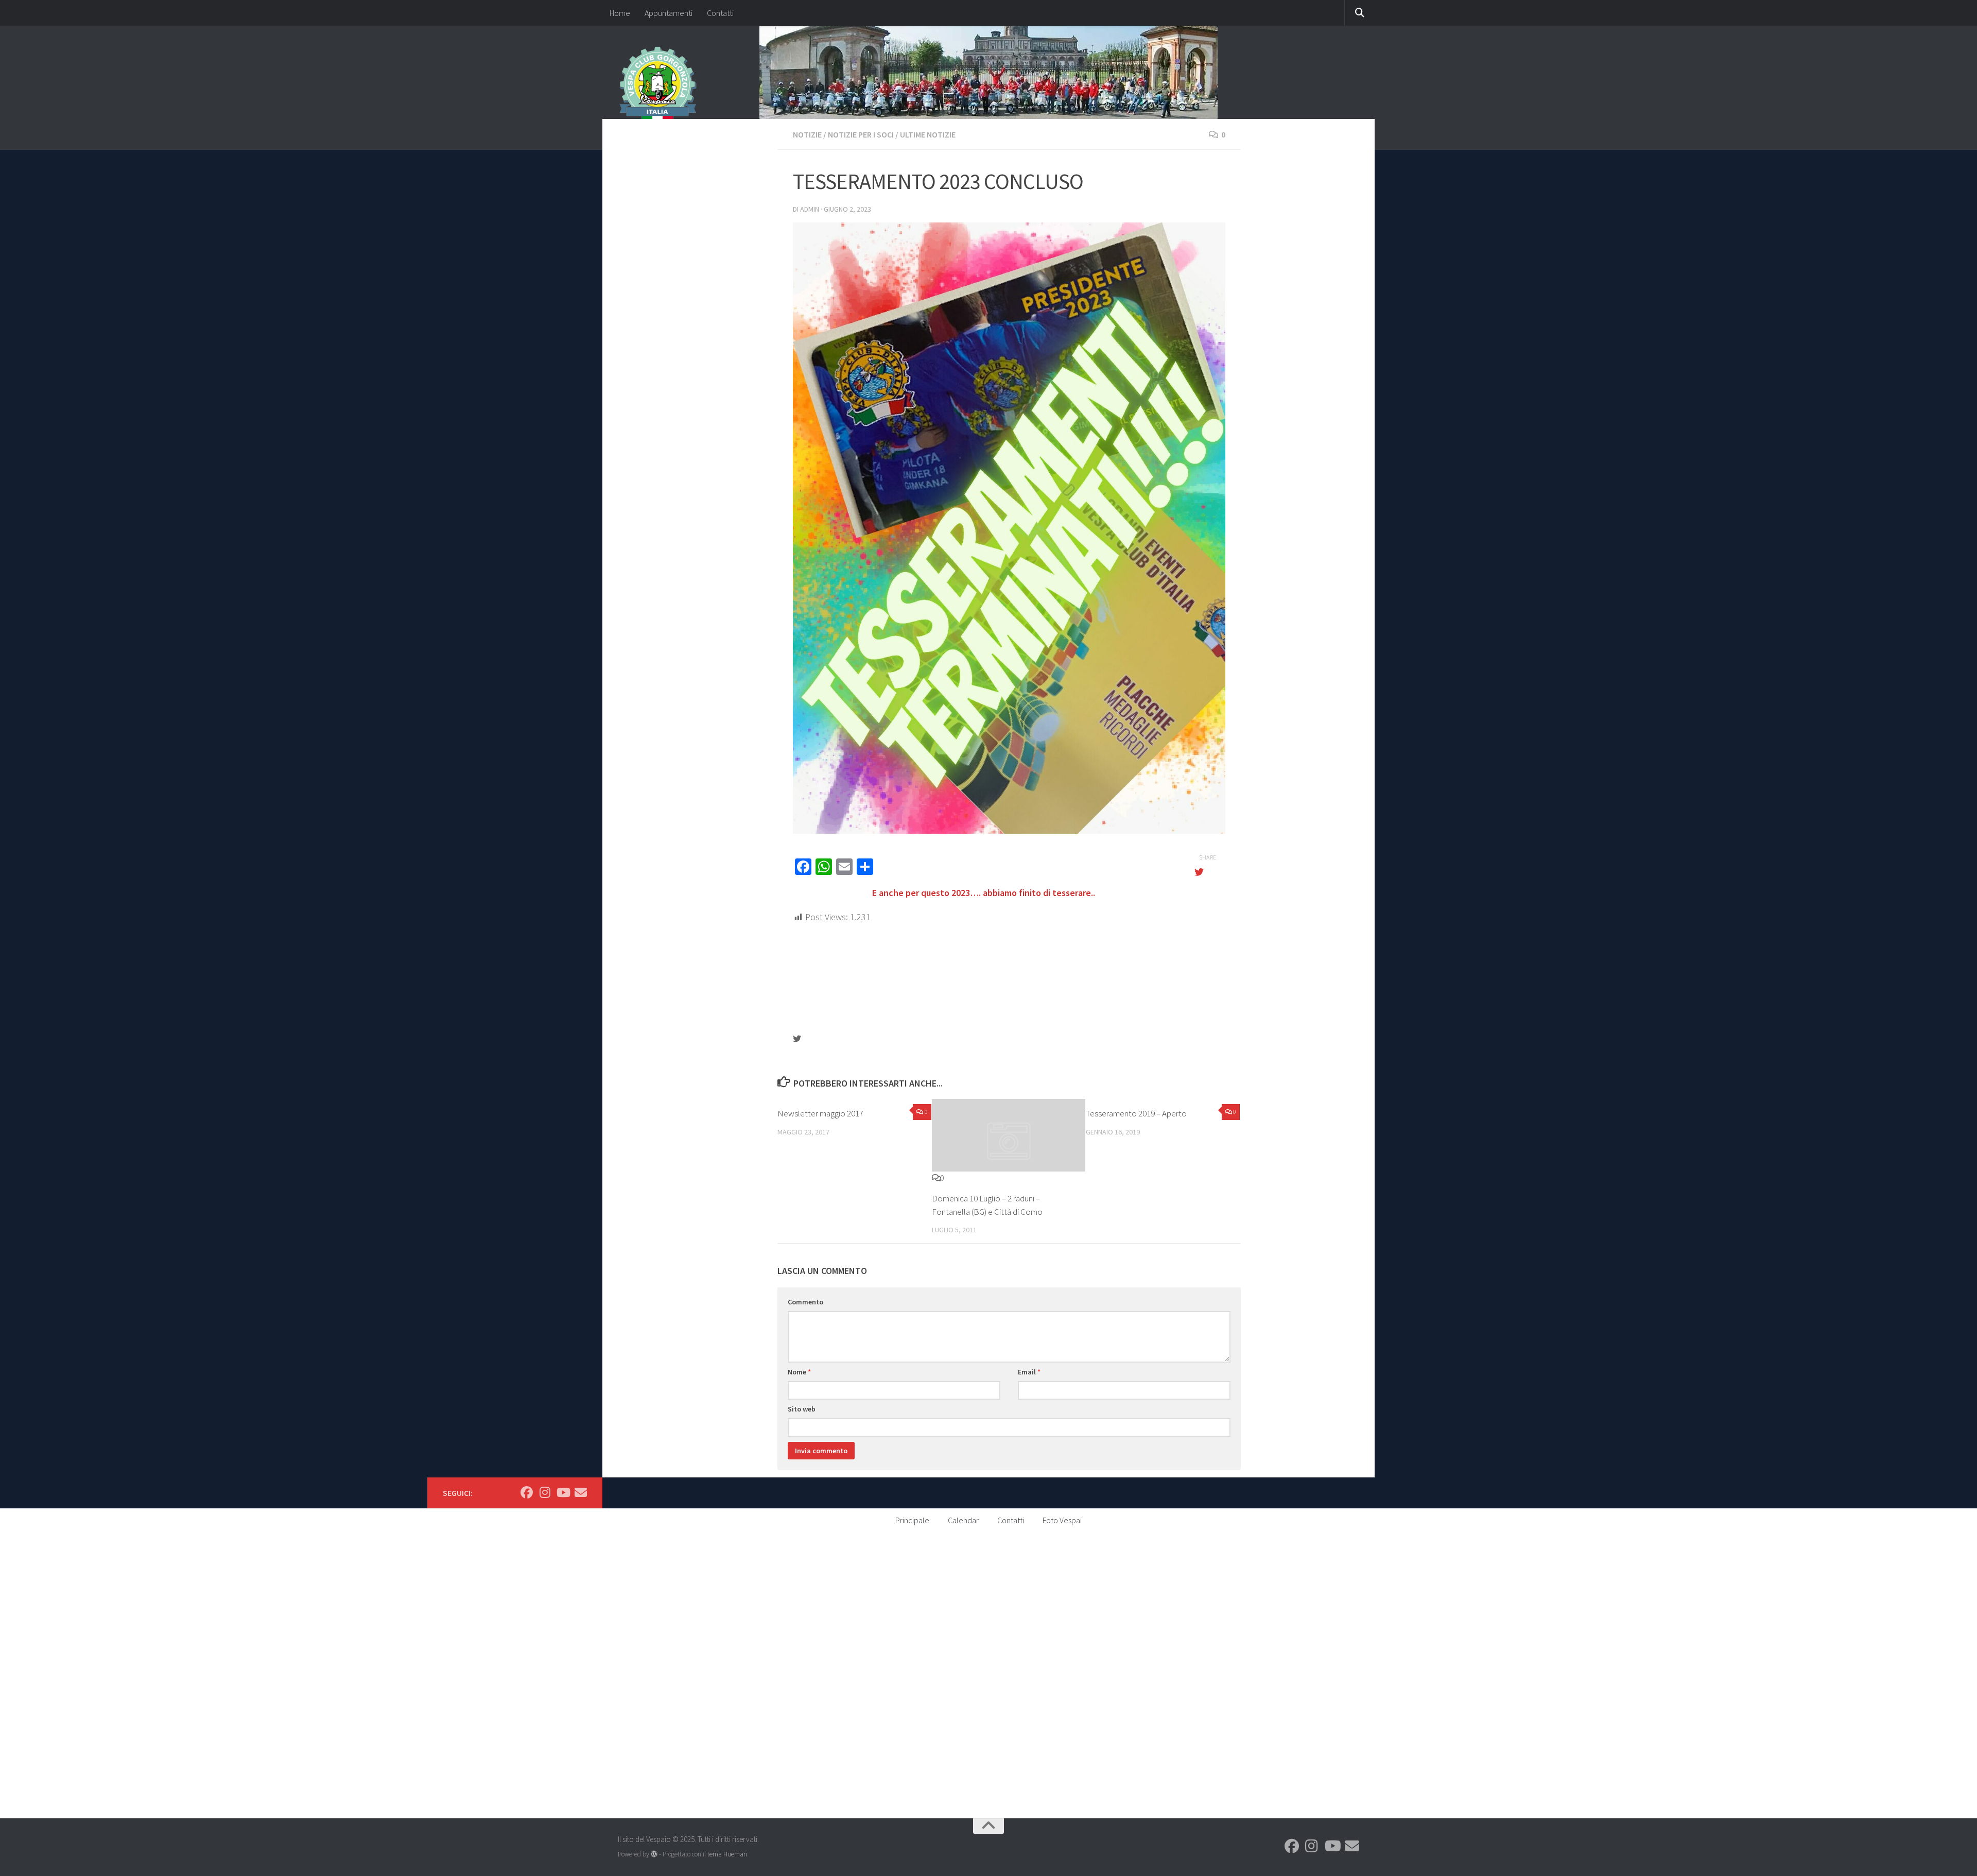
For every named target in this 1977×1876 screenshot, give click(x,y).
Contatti (720, 13)
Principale (912, 1520)
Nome (799, 1372)
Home (620, 13)
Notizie (807, 134)
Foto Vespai (1062, 1520)
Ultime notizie (928, 134)
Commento (805, 1302)
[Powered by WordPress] (654, 1854)
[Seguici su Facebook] (527, 1492)
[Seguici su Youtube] (563, 1492)
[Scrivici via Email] (581, 1492)
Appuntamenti (669, 13)
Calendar (963, 1520)
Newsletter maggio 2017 (820, 1113)
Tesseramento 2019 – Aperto (1136, 1113)
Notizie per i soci (861, 134)
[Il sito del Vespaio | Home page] (658, 85)
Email (1029, 1372)
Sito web (802, 1409)
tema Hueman (727, 1854)
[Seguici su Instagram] (545, 1492)
